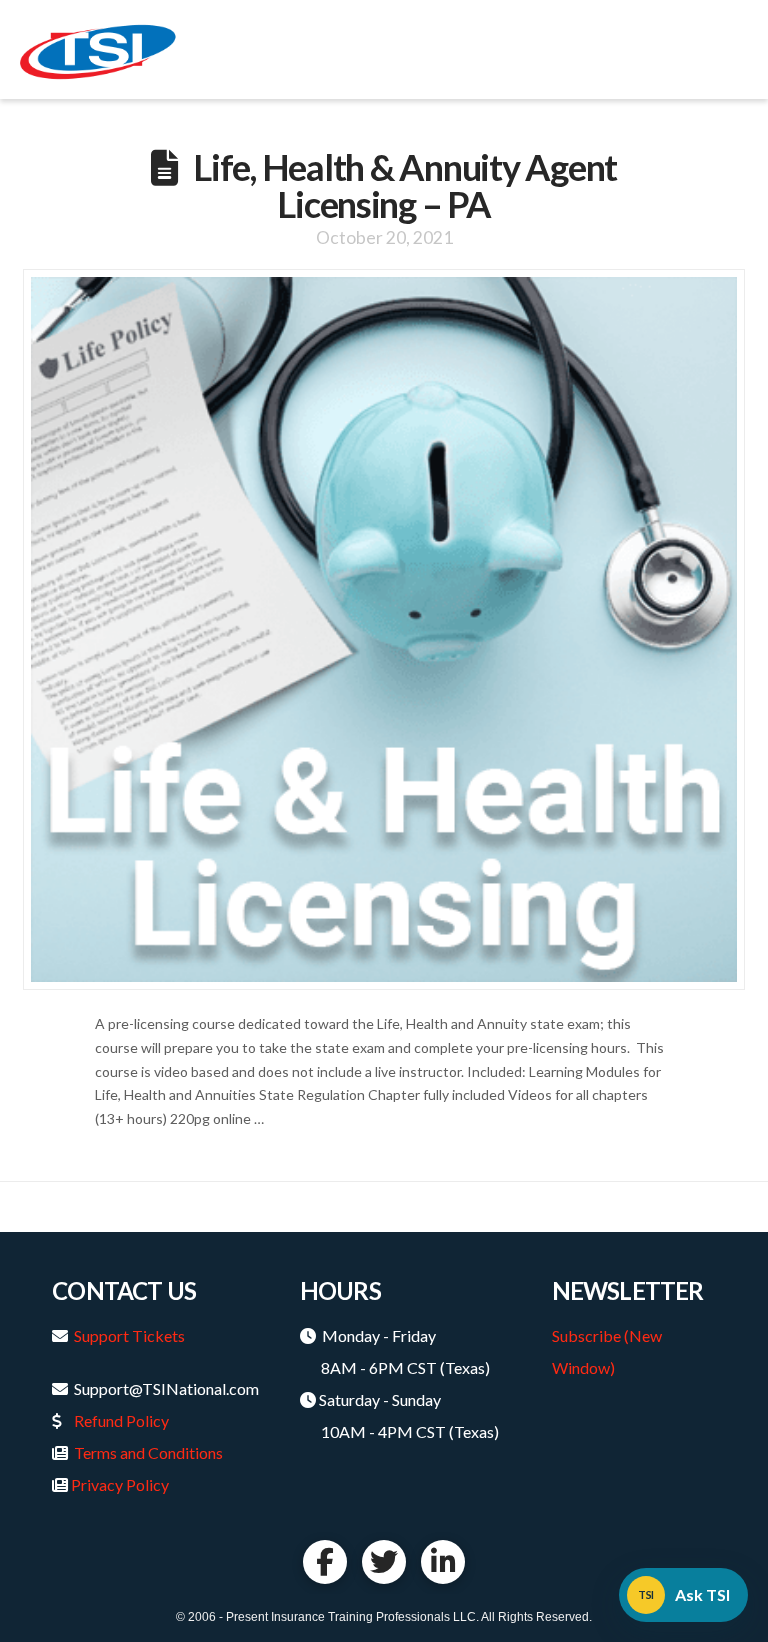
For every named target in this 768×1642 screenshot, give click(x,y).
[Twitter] (384, 1562)
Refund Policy (121, 1420)
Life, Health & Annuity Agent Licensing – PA (405, 185)
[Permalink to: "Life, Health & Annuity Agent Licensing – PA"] (384, 630)
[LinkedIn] (443, 1562)
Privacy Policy (120, 1484)
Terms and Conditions (148, 1452)
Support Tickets (129, 1335)
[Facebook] (325, 1562)
